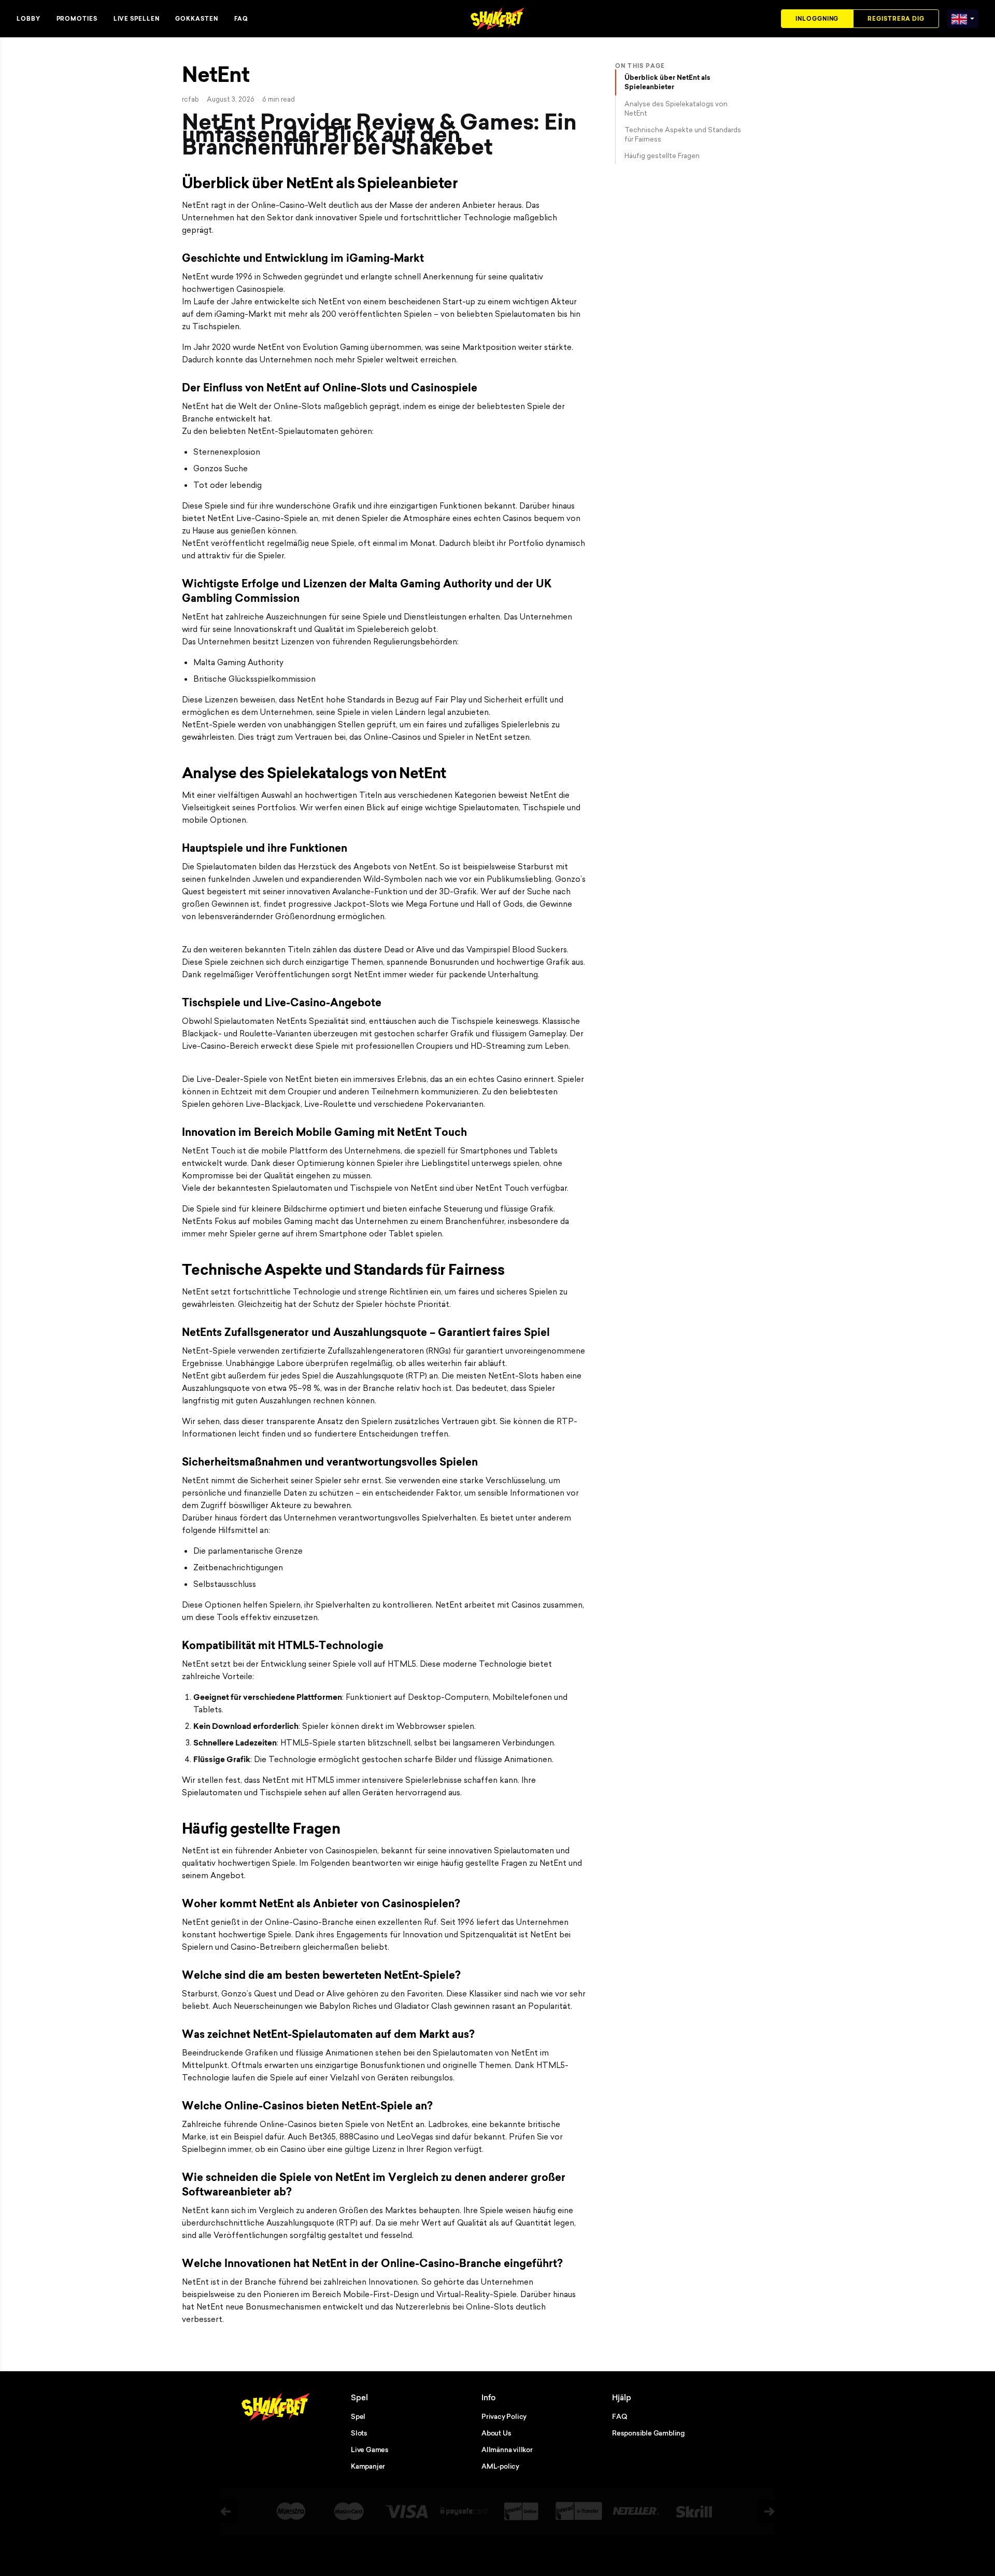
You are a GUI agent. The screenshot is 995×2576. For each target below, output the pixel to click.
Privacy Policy (504, 2416)
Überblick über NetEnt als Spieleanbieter (667, 82)
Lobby (29, 19)
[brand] (959, 17)
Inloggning (817, 19)
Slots (359, 2433)
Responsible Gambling (648, 2433)
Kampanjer (368, 2466)
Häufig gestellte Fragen (662, 156)
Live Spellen (137, 19)
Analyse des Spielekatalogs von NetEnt (676, 108)
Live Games (370, 2450)
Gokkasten (196, 19)
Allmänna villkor (507, 2450)
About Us (496, 2433)
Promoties (77, 19)
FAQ (241, 19)
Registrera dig (896, 19)
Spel (358, 2416)
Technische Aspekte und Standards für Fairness (683, 134)
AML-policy (500, 2466)
